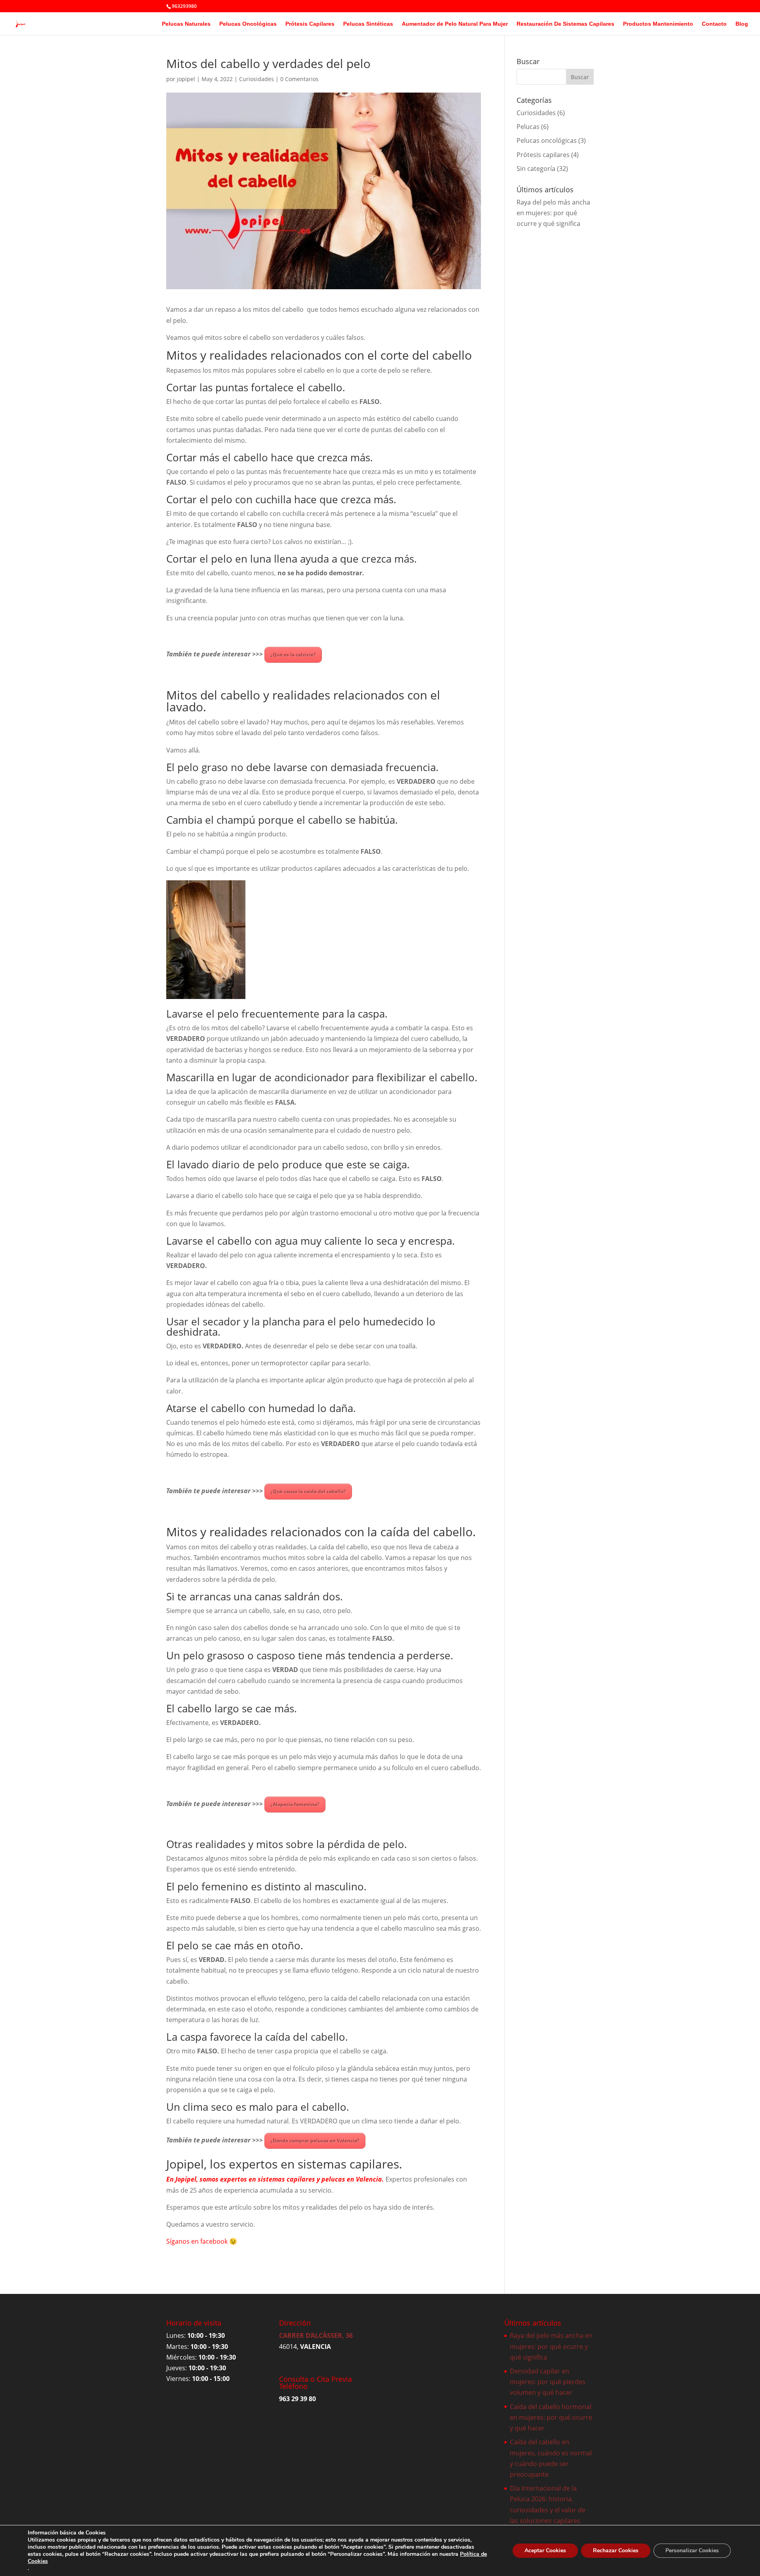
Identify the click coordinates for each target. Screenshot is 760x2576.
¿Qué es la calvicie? (293, 655)
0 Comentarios (299, 79)
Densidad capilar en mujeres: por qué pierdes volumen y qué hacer (548, 2382)
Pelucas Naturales (186, 24)
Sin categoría (536, 169)
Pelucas (528, 127)
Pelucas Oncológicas (248, 24)
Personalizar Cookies (692, 2550)
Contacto (714, 24)
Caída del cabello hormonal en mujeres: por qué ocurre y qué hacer (551, 2417)
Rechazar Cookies (616, 2550)
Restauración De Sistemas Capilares (565, 24)
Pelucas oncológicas (547, 140)
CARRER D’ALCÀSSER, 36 (316, 2335)
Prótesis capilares (543, 155)
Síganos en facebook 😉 (202, 2241)
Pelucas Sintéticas (368, 24)
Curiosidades (256, 79)
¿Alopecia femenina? (295, 1804)
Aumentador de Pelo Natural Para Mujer (455, 24)
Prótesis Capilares (310, 24)
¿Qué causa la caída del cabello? (308, 1491)
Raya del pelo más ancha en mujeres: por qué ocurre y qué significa (553, 213)
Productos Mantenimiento (658, 24)
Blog (742, 24)
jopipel (186, 79)
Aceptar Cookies (545, 2550)
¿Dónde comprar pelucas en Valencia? (315, 2141)
